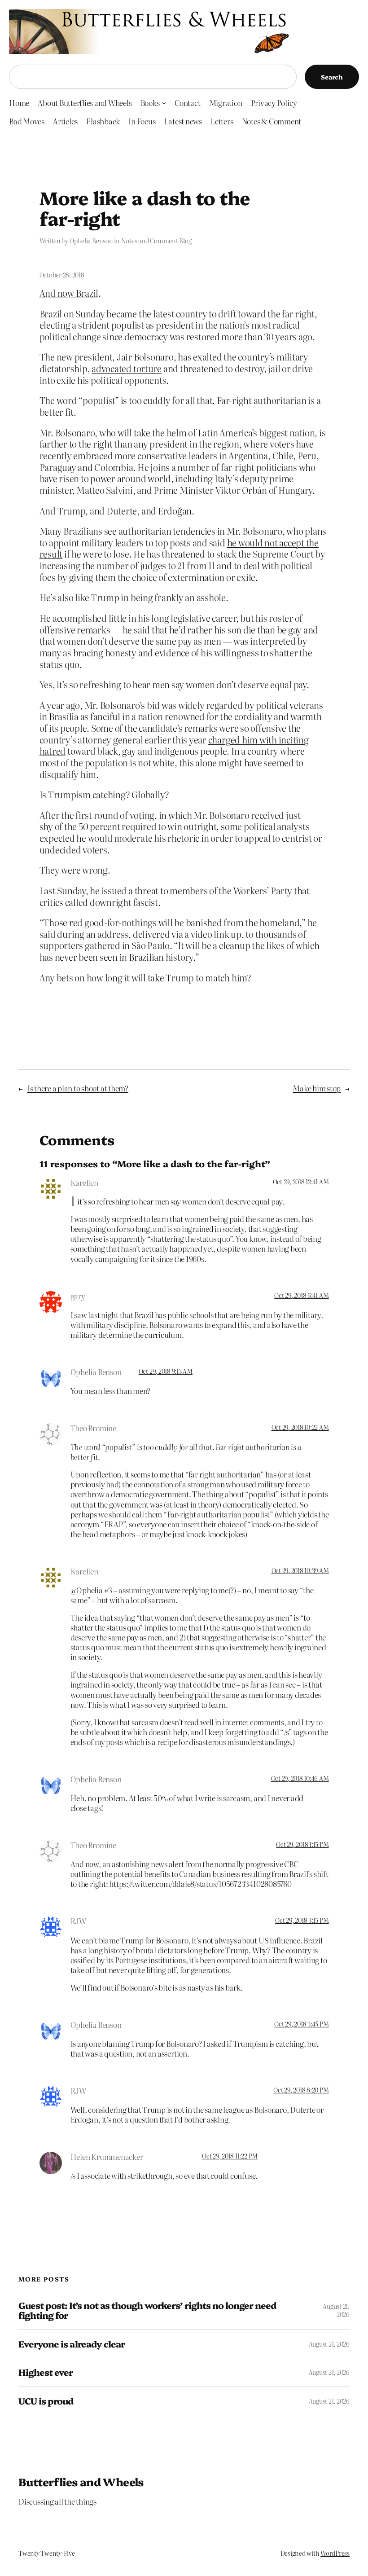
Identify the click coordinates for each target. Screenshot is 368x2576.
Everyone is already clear (72, 2344)
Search (332, 77)
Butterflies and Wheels (81, 2481)
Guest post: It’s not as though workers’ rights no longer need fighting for (147, 2310)
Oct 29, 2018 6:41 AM (301, 1295)
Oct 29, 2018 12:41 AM (301, 1182)
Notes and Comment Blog (156, 241)
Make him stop (317, 1088)
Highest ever (46, 2372)
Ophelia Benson (91, 241)
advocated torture (127, 368)
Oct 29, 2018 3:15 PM (302, 1920)
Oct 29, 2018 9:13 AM (166, 1371)
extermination (196, 577)
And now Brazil (69, 293)
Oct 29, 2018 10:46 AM (300, 1778)
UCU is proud (46, 2401)
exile (246, 577)
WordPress (335, 2553)
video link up (216, 934)
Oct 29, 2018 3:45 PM (301, 2024)
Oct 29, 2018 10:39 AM (300, 1570)
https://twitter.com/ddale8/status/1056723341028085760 (200, 1884)
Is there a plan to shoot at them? (78, 1088)
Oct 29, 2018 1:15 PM (302, 1844)
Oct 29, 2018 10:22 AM (300, 1427)
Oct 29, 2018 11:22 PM (230, 2156)
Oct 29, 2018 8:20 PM (301, 2090)
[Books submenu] (164, 103)
